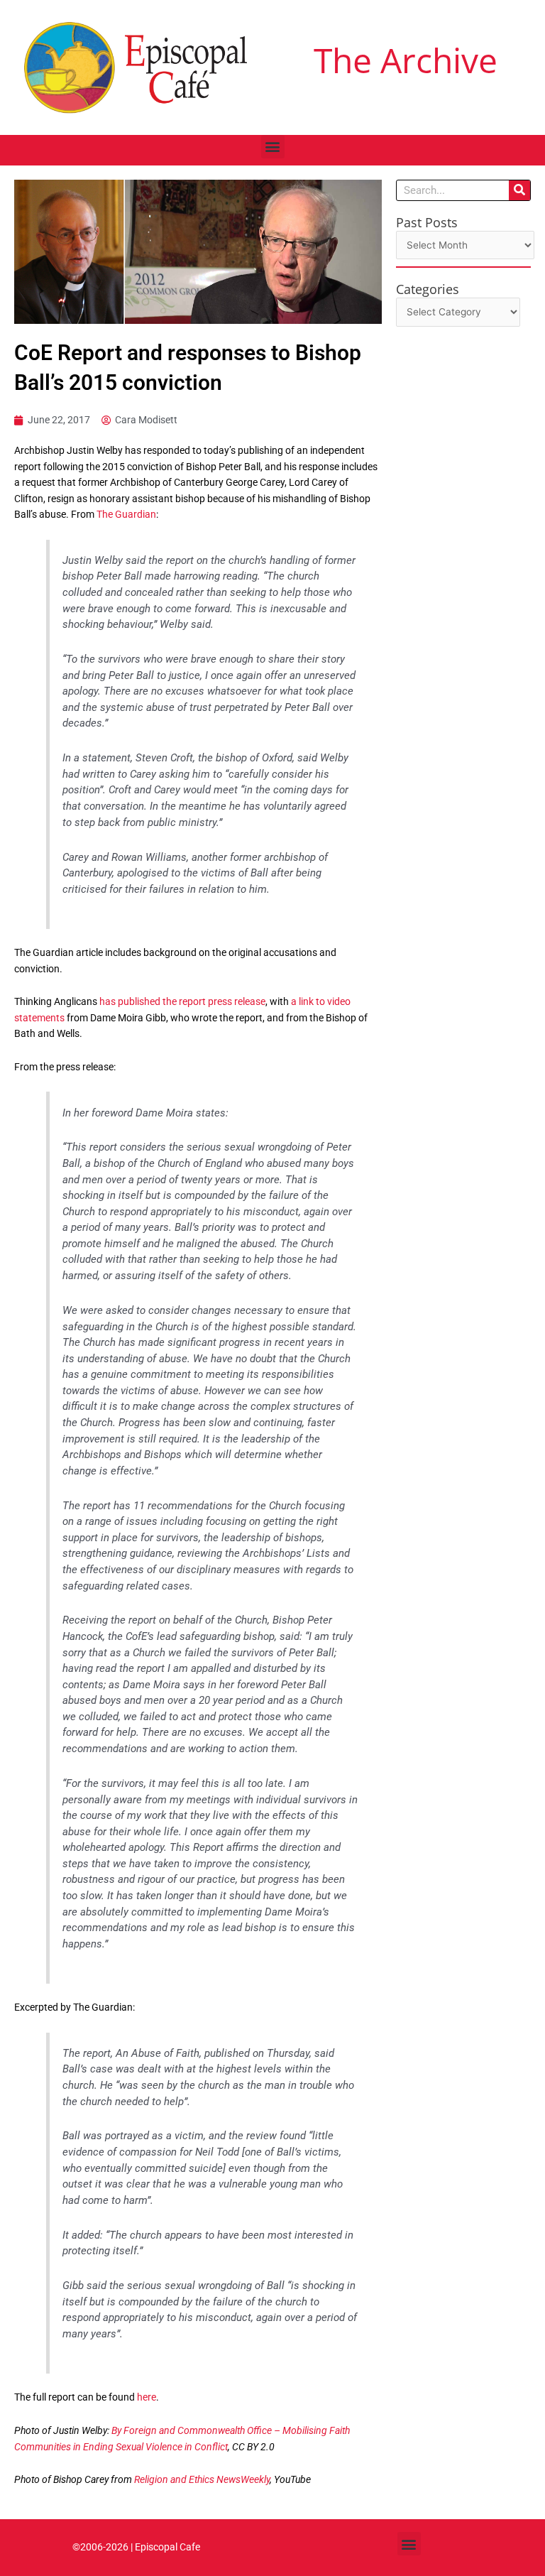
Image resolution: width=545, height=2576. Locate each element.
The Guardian (126, 514)
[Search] (519, 190)
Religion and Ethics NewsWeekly (202, 2479)
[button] (273, 147)
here (147, 2397)
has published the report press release (182, 1001)
